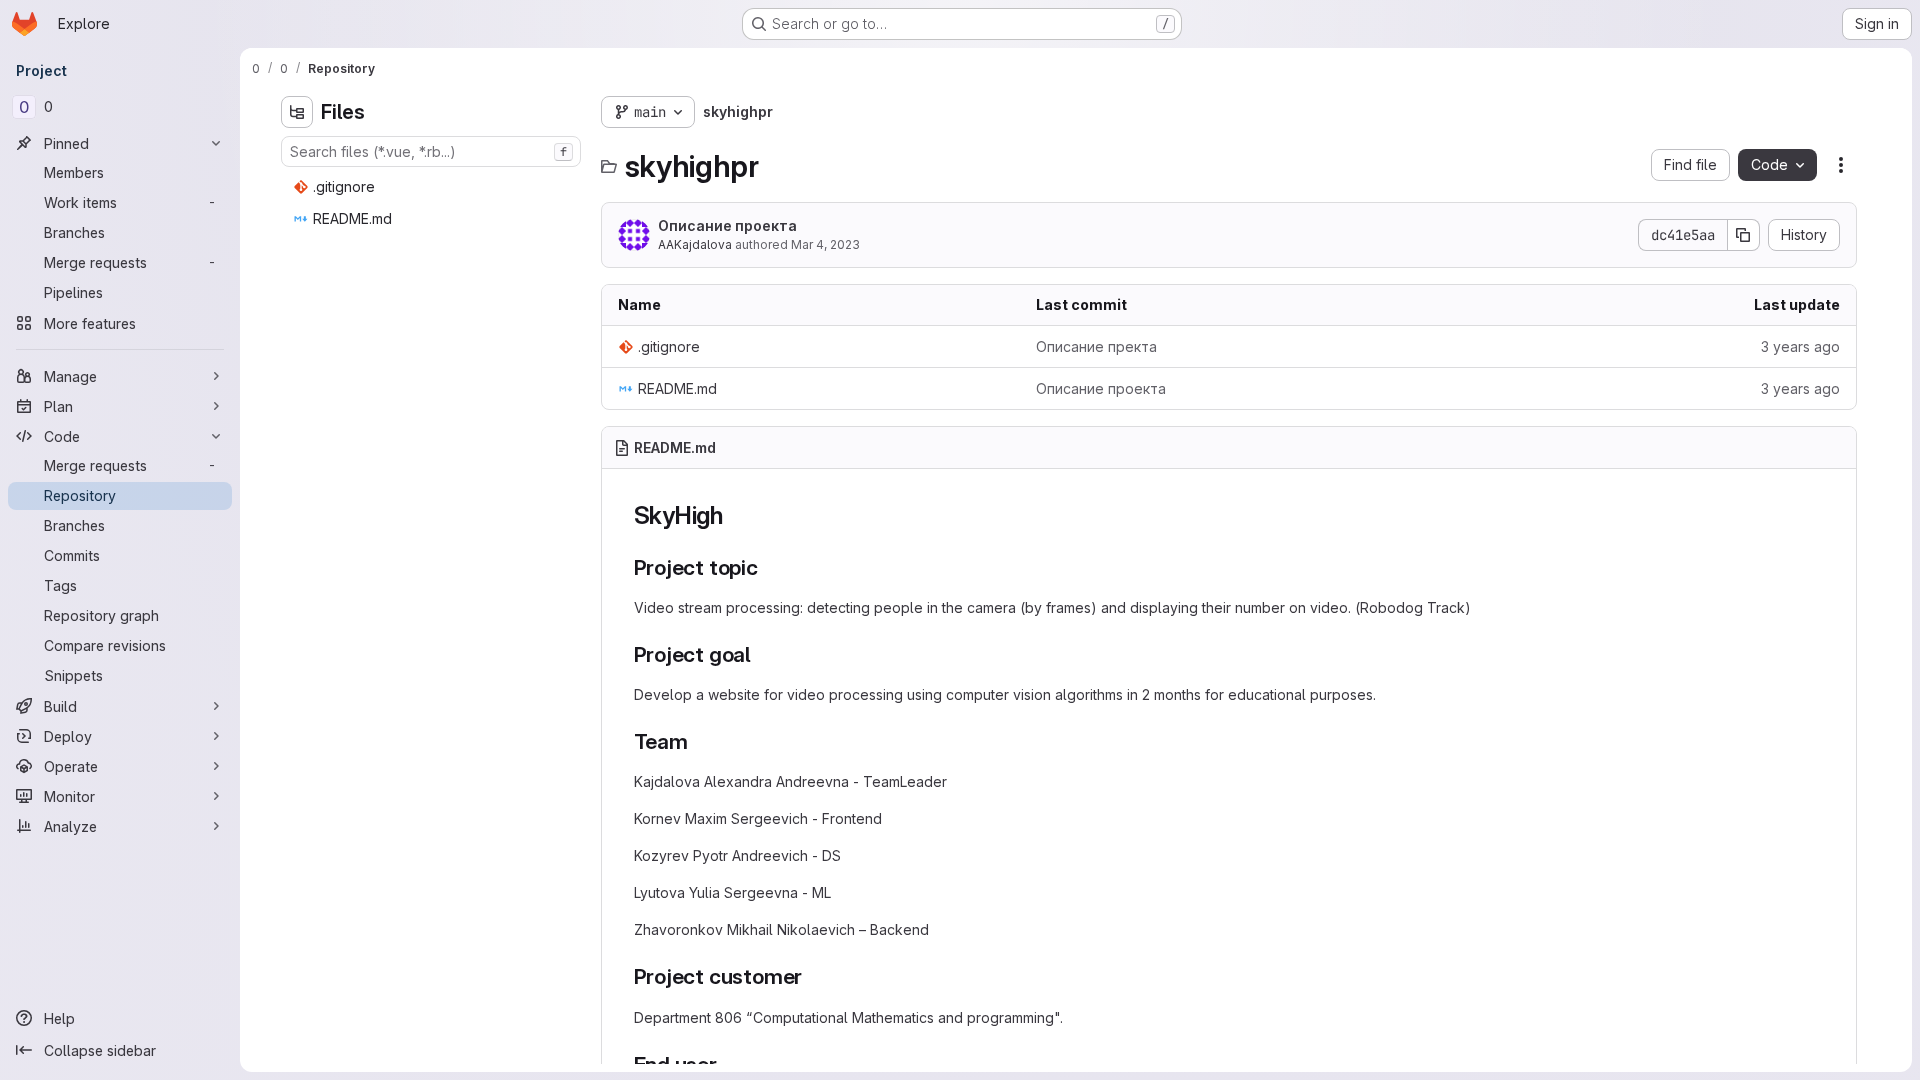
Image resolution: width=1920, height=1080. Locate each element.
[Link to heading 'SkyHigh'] (736, 515)
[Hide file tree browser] (297, 112)
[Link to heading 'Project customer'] (813, 976)
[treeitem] (433, 187)
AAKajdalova (695, 244)
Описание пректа (1096, 346)
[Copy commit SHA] (1744, 235)
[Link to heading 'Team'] (699, 741)
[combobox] (431, 151)
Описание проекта (727, 225)
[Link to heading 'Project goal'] (762, 654)
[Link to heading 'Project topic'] (769, 567)
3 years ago (1800, 346)
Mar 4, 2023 (825, 244)
